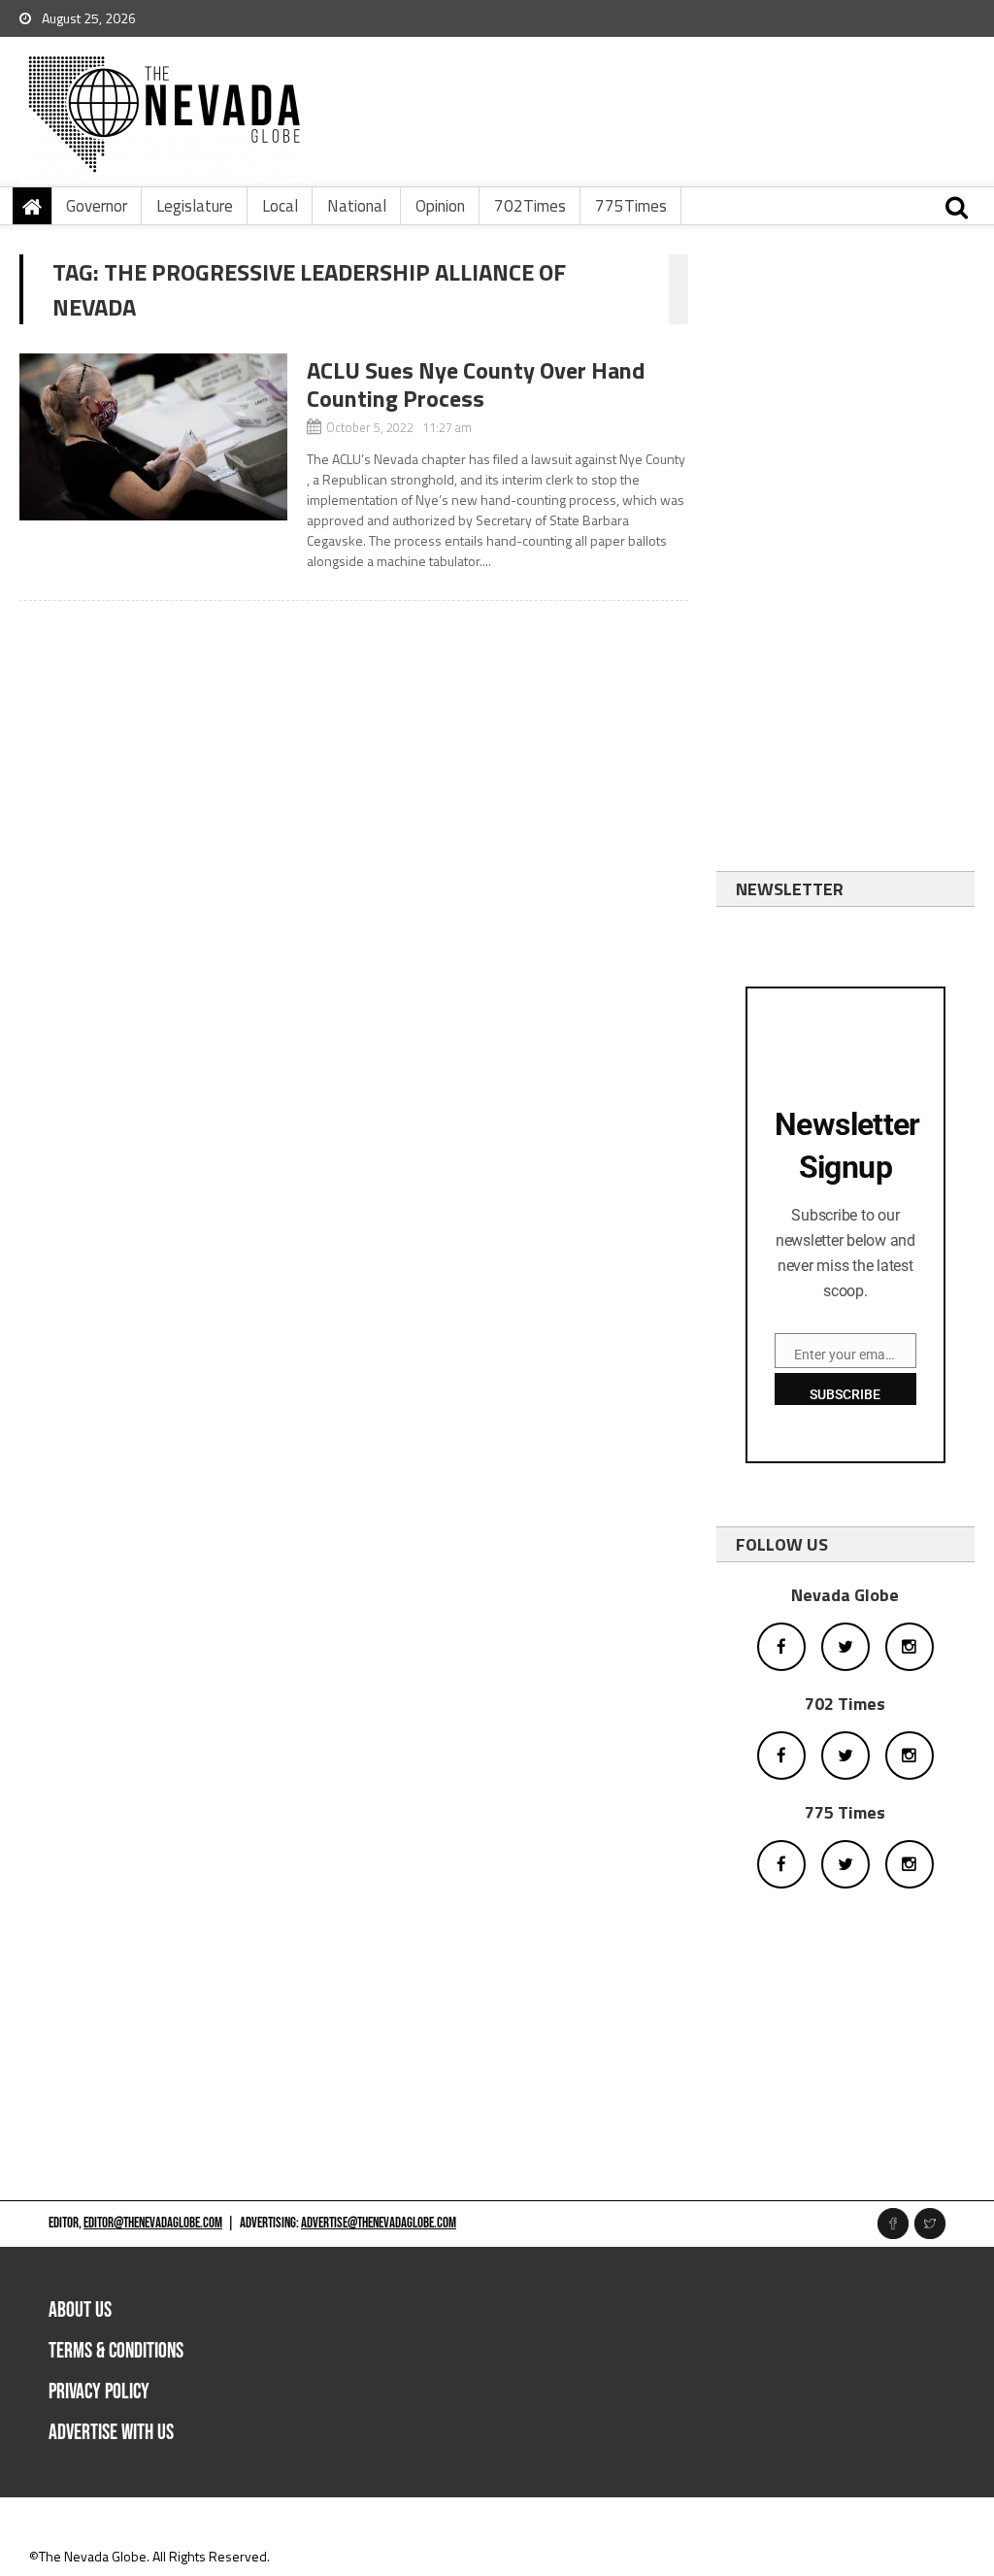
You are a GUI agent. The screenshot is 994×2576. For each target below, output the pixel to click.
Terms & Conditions (116, 2351)
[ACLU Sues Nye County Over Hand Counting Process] (153, 437)
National (357, 206)
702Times (530, 206)
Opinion (440, 206)
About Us (80, 2310)
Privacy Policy (99, 2392)
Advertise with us (111, 2433)
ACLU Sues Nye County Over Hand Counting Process (476, 384)
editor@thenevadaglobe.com (153, 2223)
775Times (631, 206)
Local (280, 206)
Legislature (195, 206)
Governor (97, 206)
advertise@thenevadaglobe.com (379, 2223)
